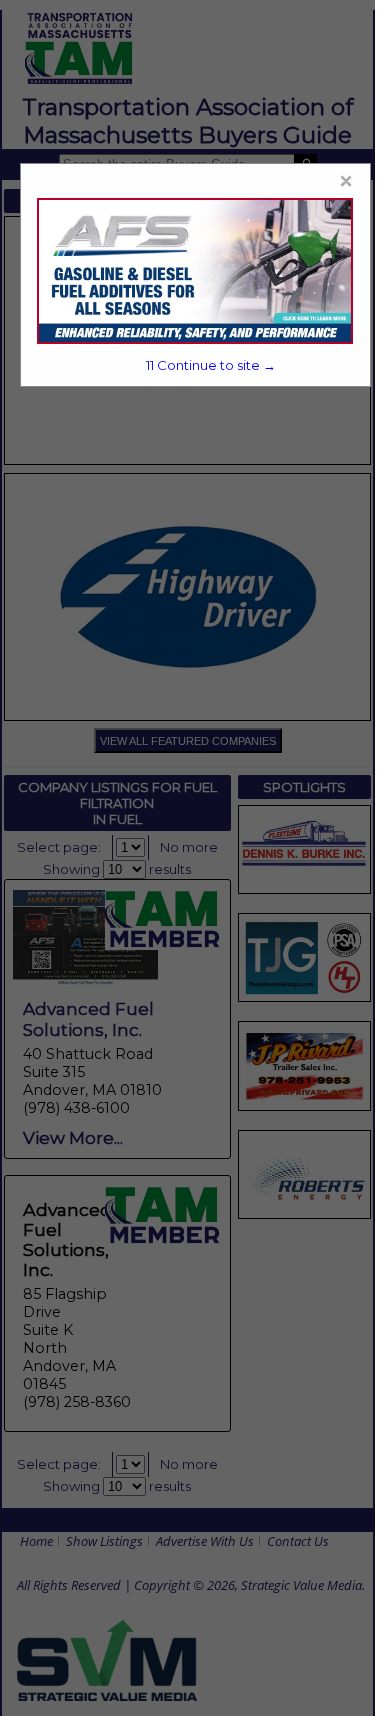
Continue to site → (211, 365)
